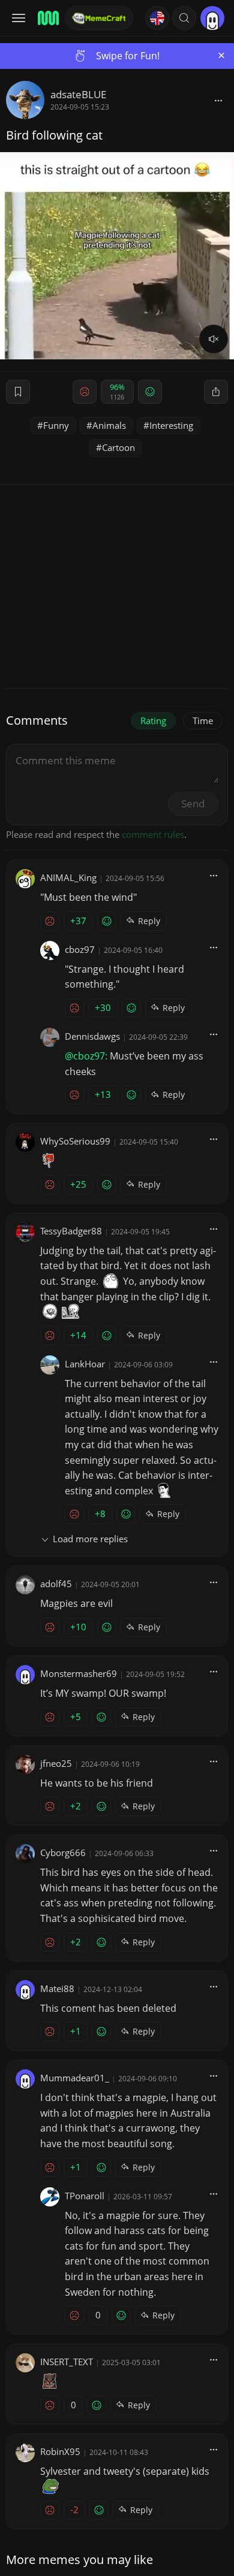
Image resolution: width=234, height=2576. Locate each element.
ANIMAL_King (68, 877)
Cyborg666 (63, 1852)
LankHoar (85, 1364)
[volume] (214, 339)
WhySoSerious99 (75, 1141)
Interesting (171, 425)
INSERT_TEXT (67, 2362)
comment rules (153, 834)
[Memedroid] (47, 18)
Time (203, 721)
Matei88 (57, 1988)
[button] (184, 18)
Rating (153, 721)
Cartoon (118, 447)
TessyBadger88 (71, 1231)
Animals (109, 425)
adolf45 (56, 1584)
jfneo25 (56, 1763)
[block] (218, 100)
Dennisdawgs (92, 1036)
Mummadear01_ (75, 2078)
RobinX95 (60, 2451)
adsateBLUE (78, 94)
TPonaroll (85, 2196)
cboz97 (80, 949)
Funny (56, 425)
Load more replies (90, 1539)
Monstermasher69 (79, 1673)
